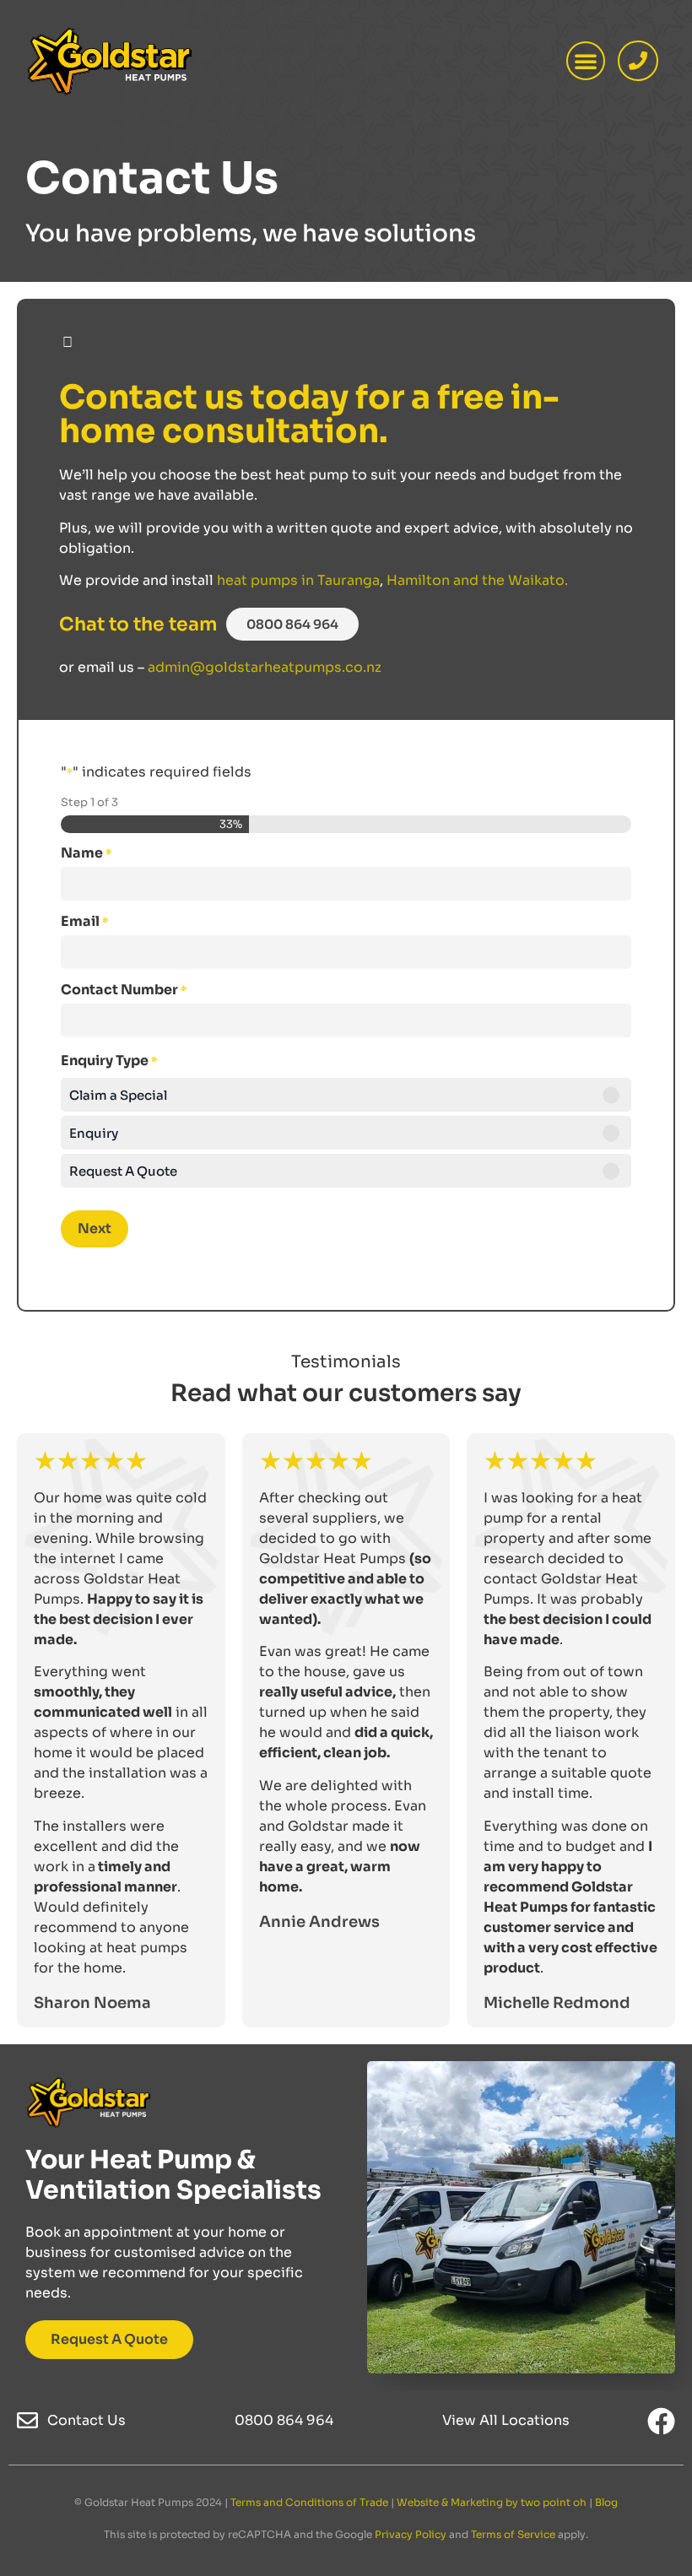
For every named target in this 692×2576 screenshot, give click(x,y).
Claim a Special (118, 1095)
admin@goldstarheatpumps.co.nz (265, 667)
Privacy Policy (411, 2534)
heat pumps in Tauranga (298, 580)
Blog (606, 2502)
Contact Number (124, 990)
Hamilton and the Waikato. (477, 580)
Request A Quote (123, 1171)
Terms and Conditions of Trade (309, 2502)
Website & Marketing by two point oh (492, 2502)
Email (84, 922)
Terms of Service (513, 2534)
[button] (586, 61)
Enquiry (94, 1133)
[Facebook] (661, 2421)
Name (86, 853)
